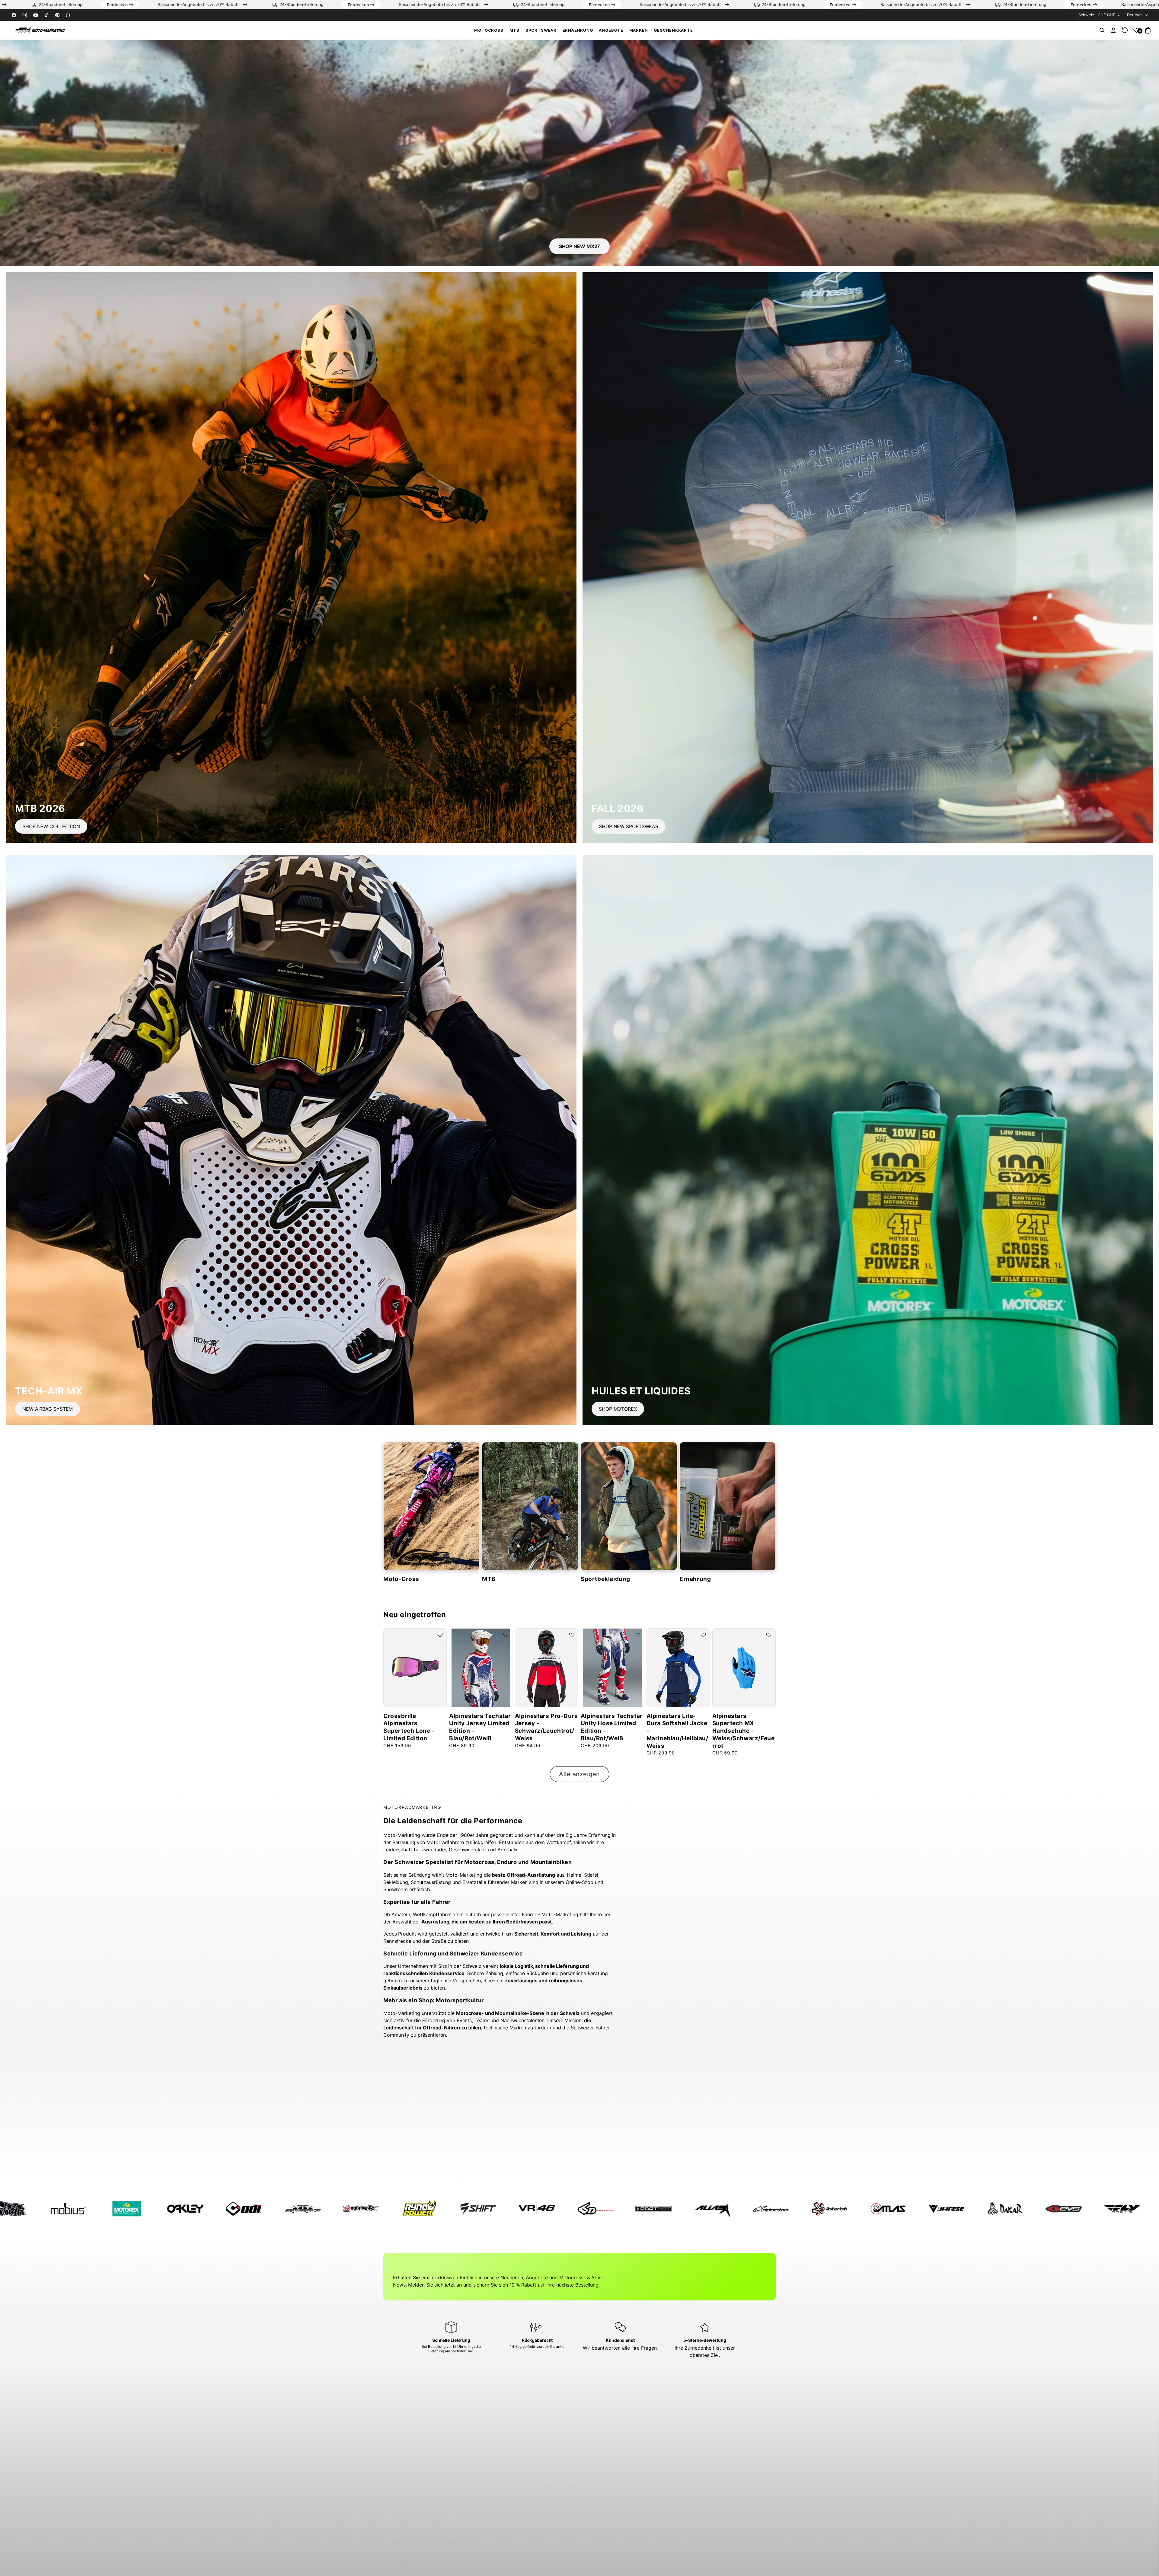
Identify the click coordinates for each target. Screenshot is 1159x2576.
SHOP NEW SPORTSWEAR (629, 826)
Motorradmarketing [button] (410, 2397)
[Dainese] (173, 2209)
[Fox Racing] (407, 2209)
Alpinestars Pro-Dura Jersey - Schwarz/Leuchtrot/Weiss (546, 1727)
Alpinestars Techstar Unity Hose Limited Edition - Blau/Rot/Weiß (612, 1727)
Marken (395, 2421)
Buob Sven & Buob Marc (739, 2160)
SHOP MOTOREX (618, 1409)
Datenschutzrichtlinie (704, 2442)
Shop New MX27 (580, 246)
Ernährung (695, 1579)
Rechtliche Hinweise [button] (708, 2397)
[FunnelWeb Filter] (466, 2209)
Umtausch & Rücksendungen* (615, 2442)
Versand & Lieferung (605, 2432)
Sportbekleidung (605, 1579)
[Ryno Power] (993, 2209)
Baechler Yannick (606, 2157)
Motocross (489, 30)
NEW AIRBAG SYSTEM (48, 1409)
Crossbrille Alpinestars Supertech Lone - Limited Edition (409, 1727)
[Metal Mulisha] (583, 2209)
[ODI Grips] (817, 2209)
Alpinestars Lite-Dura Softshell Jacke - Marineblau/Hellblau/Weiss (677, 1731)
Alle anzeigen (579, 1774)
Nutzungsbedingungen (706, 2410)
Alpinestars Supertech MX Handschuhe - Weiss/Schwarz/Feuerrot (744, 1731)
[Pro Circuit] (876, 2209)
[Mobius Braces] (642, 2209)
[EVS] (290, 2209)
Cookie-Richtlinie (700, 2453)
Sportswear (541, 30)
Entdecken (223, 5)
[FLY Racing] (349, 2209)
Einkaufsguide (599, 2421)
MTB (514, 30)
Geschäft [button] (495, 2397)
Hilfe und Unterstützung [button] (614, 2397)
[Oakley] (759, 2209)
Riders (394, 2442)
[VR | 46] (1110, 2209)
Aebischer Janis (407, 2157)
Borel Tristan (666, 2157)
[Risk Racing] (934, 2209)
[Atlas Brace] (115, 2209)
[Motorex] (700, 2209)
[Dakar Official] (232, 2209)
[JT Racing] (525, 2209)
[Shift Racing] (1052, 2209)
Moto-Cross (401, 1579)
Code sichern (1085, 2563)
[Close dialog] (1147, 2422)
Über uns (397, 2410)
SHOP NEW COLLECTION (51, 826)
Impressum (695, 2432)
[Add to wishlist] (440, 1635)
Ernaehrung (578, 30)
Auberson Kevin (473, 2157)
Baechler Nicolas (540, 2157)
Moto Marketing (413, 2557)
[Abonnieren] (759, 2276)
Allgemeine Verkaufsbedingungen (717, 2421)
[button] (489, 30)
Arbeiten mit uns (404, 2432)
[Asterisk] (56, 2209)
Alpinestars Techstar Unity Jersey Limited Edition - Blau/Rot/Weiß (480, 1727)
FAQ (589, 2410)
